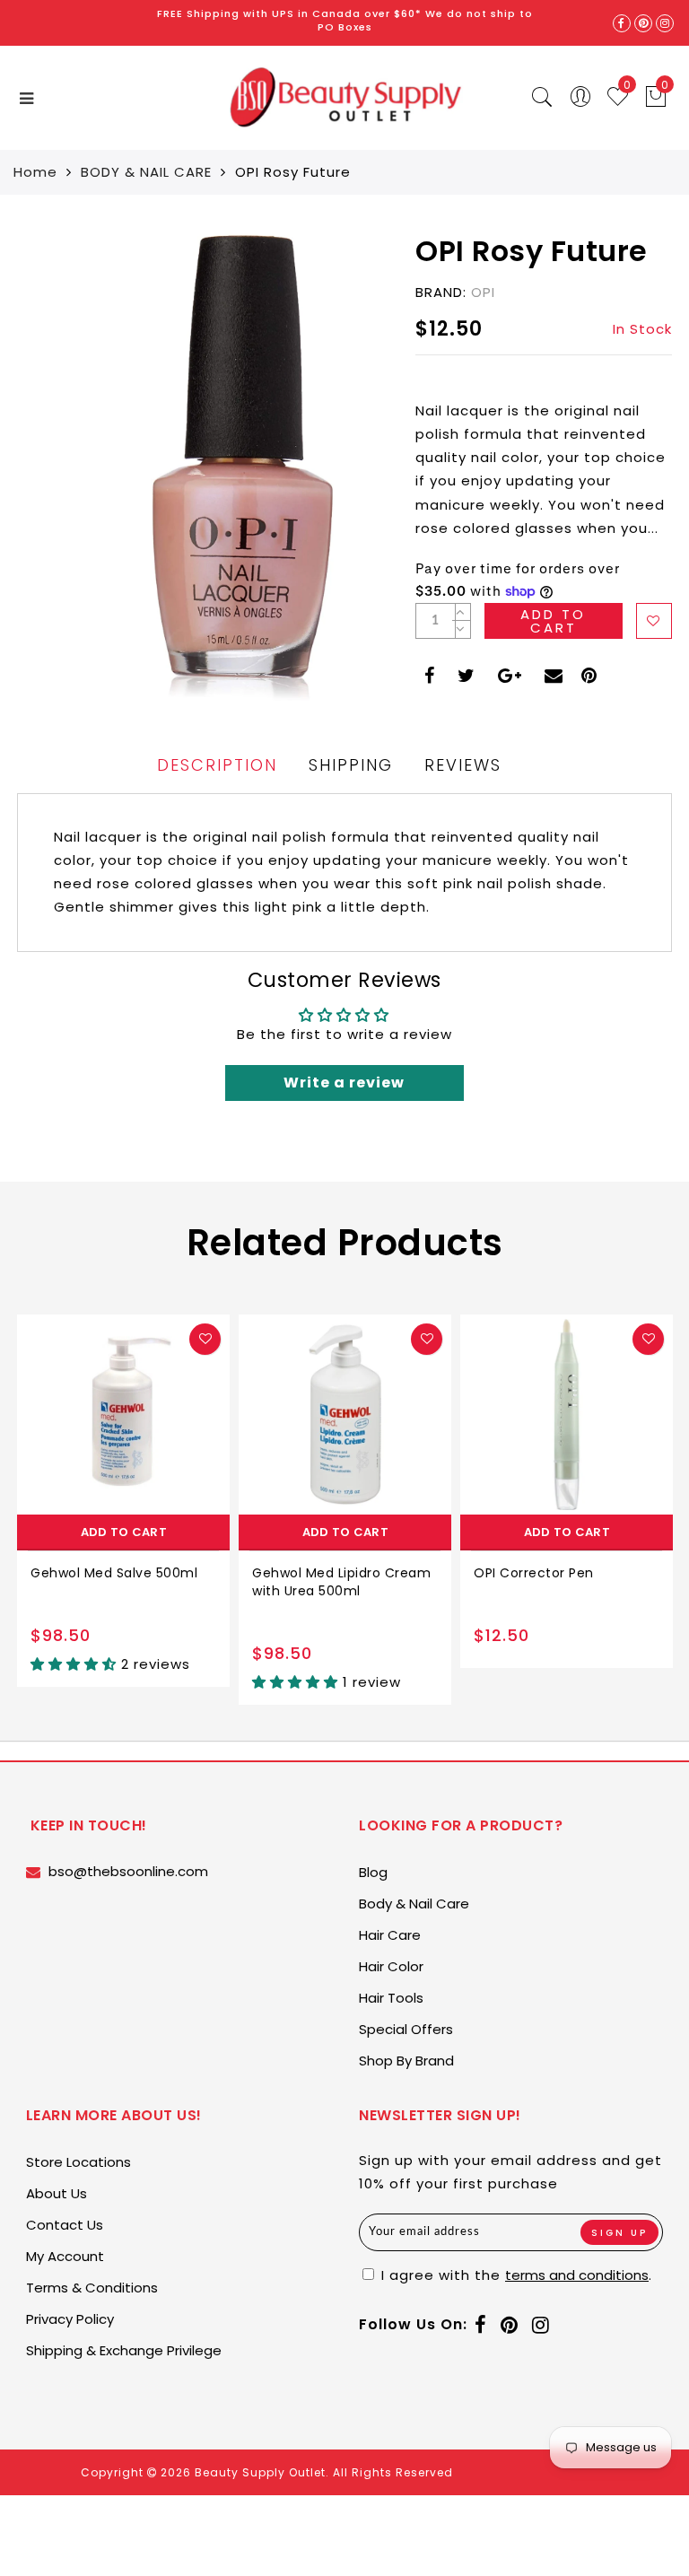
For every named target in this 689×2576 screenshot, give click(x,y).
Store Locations (78, 2162)
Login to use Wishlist (654, 621)
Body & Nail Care (414, 1904)
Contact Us (65, 2225)
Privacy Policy (70, 2319)
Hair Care (390, 1935)
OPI (483, 292)
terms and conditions (577, 2275)
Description (217, 765)
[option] (123, 1510)
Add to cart (124, 1532)
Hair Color (391, 1966)
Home (35, 172)
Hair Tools (391, 1998)
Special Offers (406, 2029)
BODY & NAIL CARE (146, 172)
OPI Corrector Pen (312, 1573)
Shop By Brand (406, 2061)
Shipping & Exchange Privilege (124, 2350)
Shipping (351, 765)
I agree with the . (515, 2275)
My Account (65, 2256)
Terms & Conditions (92, 2288)
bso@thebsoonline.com (128, 1871)
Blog (373, 1872)
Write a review (344, 1083)
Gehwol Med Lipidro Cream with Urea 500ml (120, 1582)
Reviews (463, 765)
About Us (57, 2193)
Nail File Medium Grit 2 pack (565, 1573)
